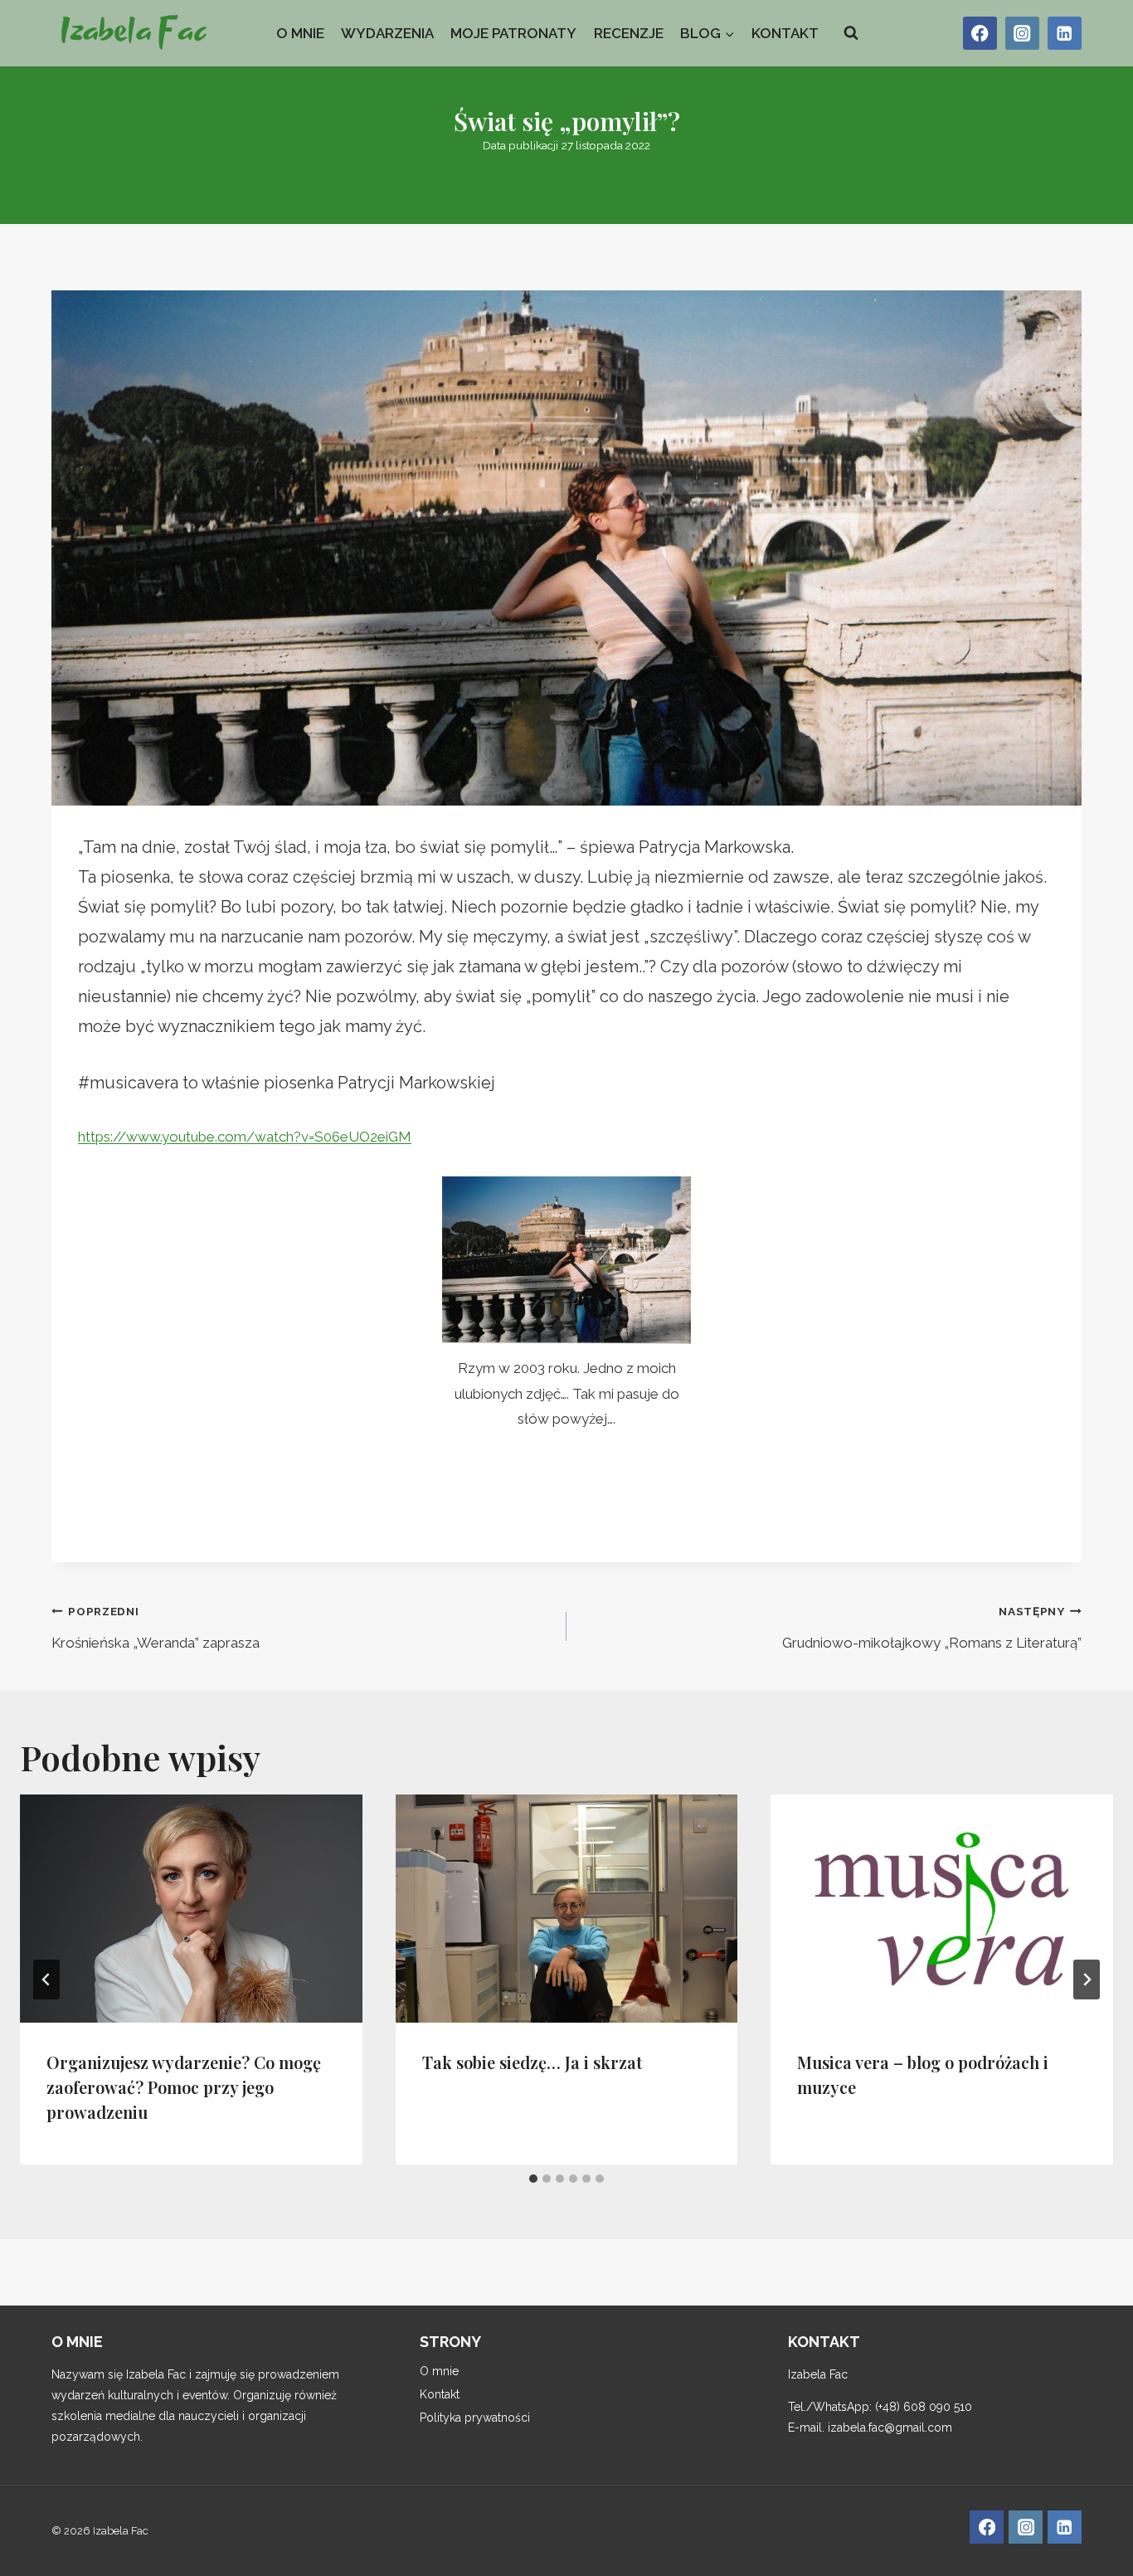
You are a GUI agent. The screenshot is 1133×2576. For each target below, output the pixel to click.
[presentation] (191, 1909)
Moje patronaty (513, 33)
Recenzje (629, 33)
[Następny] (1087, 1979)
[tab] (533, 2179)
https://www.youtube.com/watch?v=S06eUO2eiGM (245, 1137)
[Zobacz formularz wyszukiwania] (851, 33)
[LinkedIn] (1065, 34)
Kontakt (785, 33)
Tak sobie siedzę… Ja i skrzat (532, 2061)
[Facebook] (980, 34)
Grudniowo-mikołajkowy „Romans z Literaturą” (932, 1628)
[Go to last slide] (46, 1979)
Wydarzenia (387, 33)
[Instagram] (1022, 34)
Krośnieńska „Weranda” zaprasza (156, 1628)
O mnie (300, 33)
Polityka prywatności (475, 2418)
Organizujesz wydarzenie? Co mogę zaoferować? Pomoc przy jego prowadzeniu (184, 2086)
